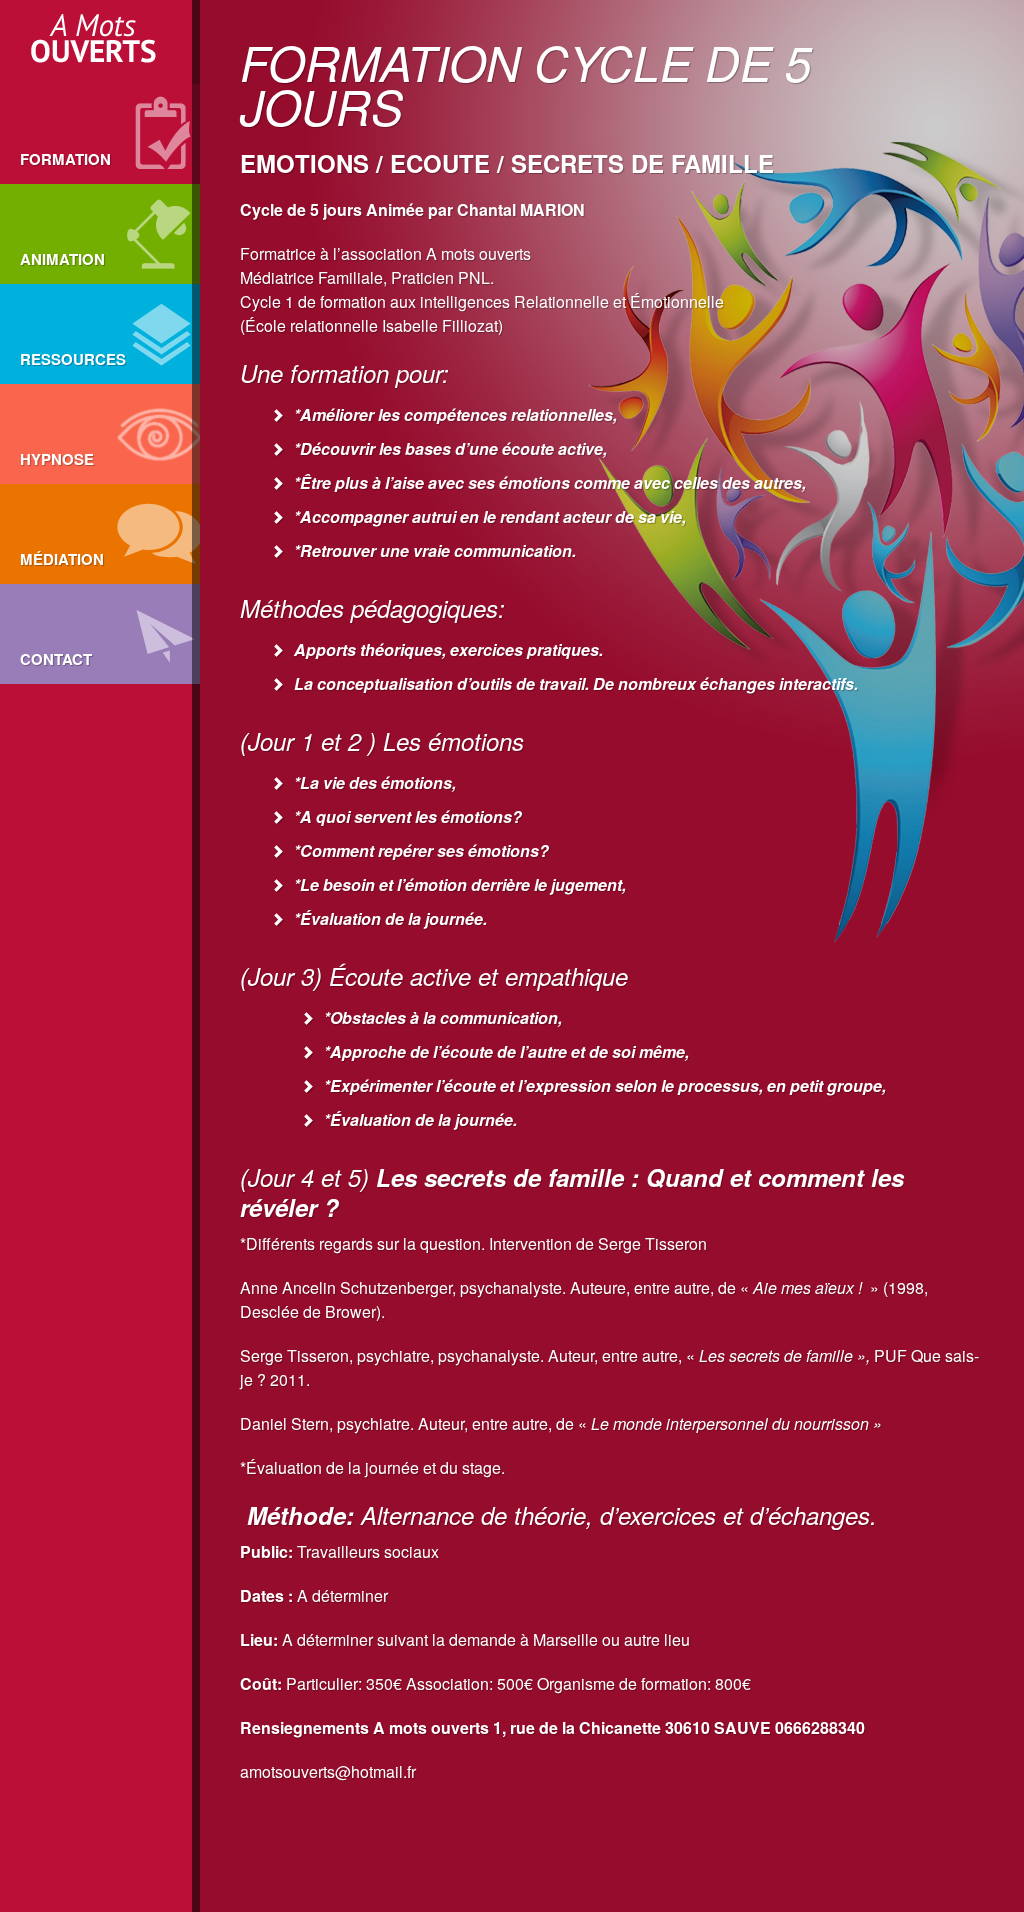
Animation (62, 259)
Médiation (62, 559)
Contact (56, 659)
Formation (65, 159)
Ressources (73, 359)
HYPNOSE (57, 459)
